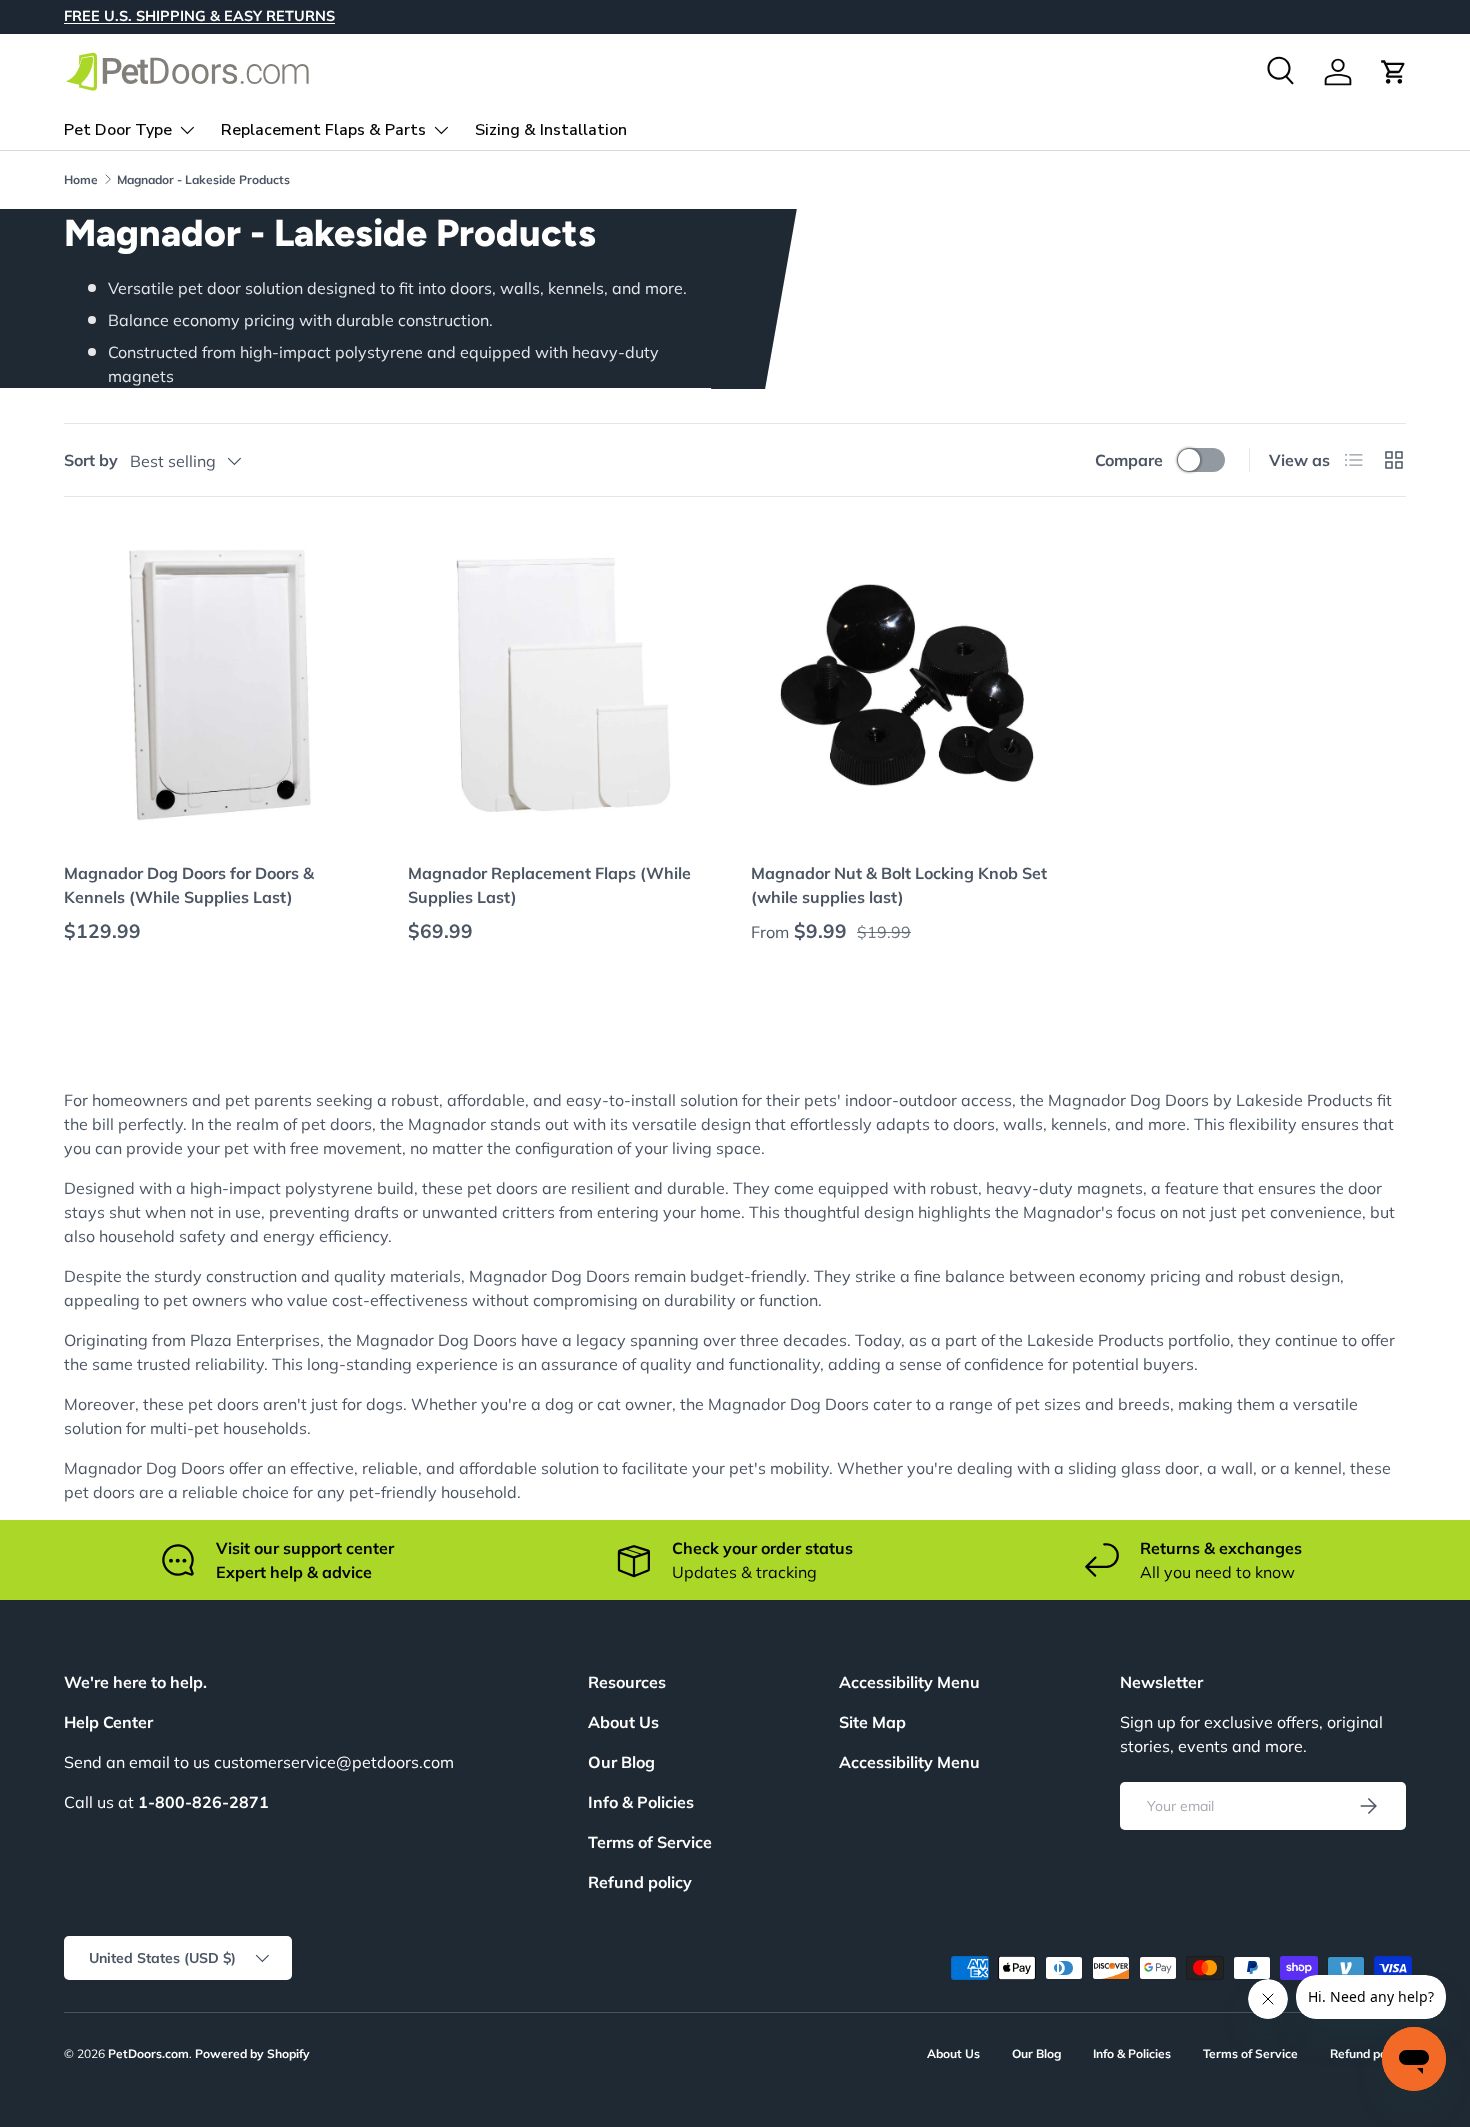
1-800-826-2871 (203, 1802)
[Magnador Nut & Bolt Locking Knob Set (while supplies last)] (907, 685)
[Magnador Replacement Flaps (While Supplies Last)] (564, 685)
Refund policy (640, 1882)
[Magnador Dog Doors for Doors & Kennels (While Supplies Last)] (220, 685)
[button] (1394, 72)
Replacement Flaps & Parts (323, 129)
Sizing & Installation (551, 129)
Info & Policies (641, 1802)
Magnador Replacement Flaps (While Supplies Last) (549, 885)
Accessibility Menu (909, 1762)
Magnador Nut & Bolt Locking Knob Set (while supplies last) (899, 885)
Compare (1129, 460)
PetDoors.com (148, 2053)
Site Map (872, 1722)
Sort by (91, 460)
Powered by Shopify (252, 2053)
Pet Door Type (118, 129)
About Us (623, 1722)
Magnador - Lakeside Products (203, 179)
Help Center (108, 1722)
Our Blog (621, 1762)
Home (81, 179)
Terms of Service (650, 1842)
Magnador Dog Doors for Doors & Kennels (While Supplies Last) (189, 885)
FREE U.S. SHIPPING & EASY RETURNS (199, 16)
